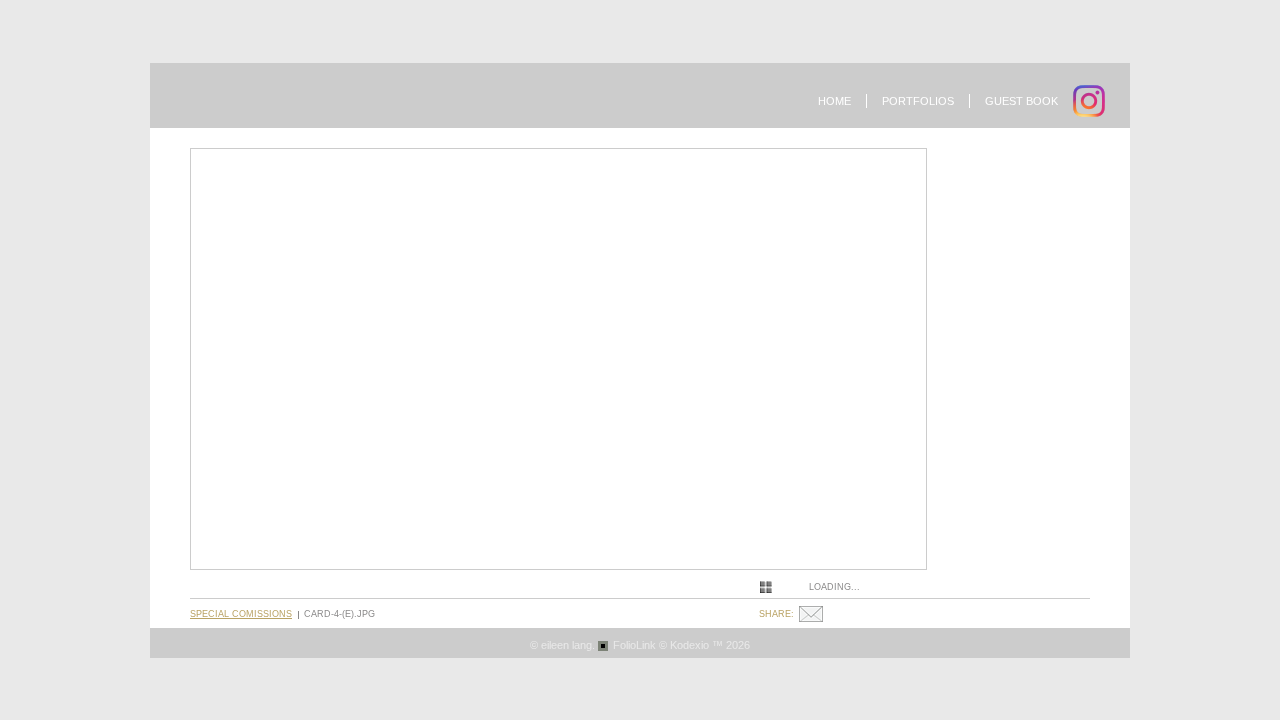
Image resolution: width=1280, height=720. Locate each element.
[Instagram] (1091, 101)
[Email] (813, 614)
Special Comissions (241, 614)
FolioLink (634, 645)
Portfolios (918, 101)
